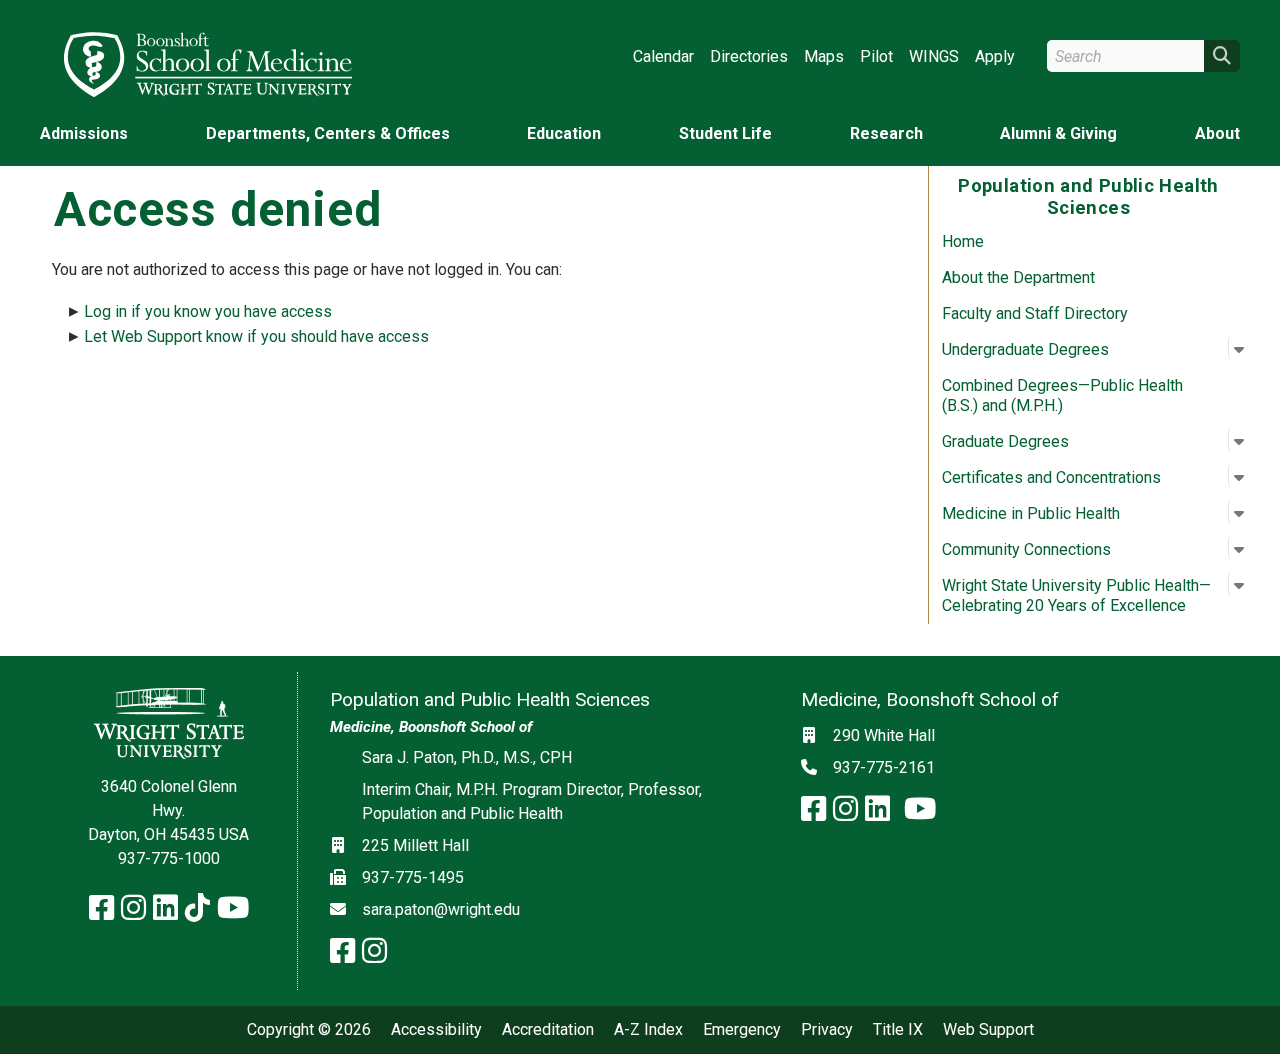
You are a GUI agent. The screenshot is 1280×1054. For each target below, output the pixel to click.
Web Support (988, 1030)
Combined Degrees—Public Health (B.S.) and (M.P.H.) (1062, 395)
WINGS (934, 56)
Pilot (876, 56)
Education (564, 133)
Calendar (663, 56)
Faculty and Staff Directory (1035, 313)
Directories (749, 56)
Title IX (898, 1030)
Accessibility (436, 1030)
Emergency (742, 1030)
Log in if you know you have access (208, 311)
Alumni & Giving (1058, 133)
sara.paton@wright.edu (441, 909)
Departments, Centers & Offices (328, 133)
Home (963, 241)
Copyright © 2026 (309, 1030)
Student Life (725, 133)
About (1217, 133)
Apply (995, 56)
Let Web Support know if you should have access (256, 336)
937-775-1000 (169, 858)
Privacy (827, 1030)
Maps (824, 56)
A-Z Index (648, 1030)
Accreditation (548, 1030)
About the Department (1018, 277)
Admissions (84, 133)
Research (886, 133)
